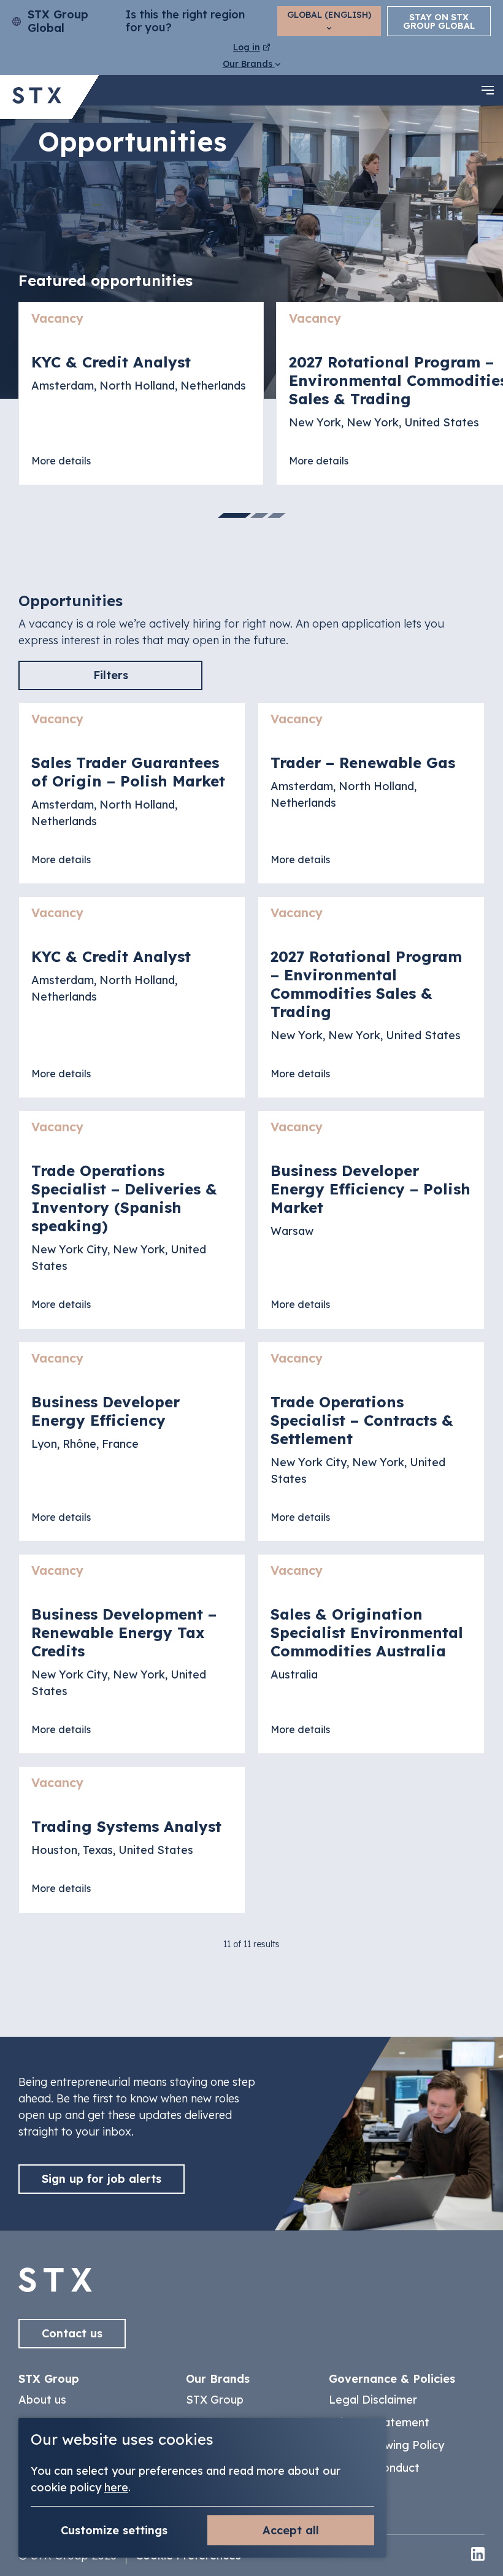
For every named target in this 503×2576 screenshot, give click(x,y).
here (116, 2487)
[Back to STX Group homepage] (37, 97)
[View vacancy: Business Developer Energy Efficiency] (132, 1442)
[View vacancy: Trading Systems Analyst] (132, 1840)
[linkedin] (478, 2555)
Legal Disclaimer (373, 2400)
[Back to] (55, 2288)
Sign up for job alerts (102, 2179)
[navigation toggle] (488, 90)
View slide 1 (235, 515)
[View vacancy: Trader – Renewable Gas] (371, 793)
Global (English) (329, 15)
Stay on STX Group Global (439, 21)
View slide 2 (259, 515)
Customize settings (114, 2530)
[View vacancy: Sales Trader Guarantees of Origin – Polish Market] (132, 793)
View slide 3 (277, 515)
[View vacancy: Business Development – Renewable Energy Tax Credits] (132, 1654)
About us (42, 2400)
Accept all (291, 2530)
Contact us (72, 2333)
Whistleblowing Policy (386, 2445)
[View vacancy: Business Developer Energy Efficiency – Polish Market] (371, 1220)
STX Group (215, 2400)
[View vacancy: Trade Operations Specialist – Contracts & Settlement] (371, 1442)
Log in (247, 47)
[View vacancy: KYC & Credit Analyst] (141, 394)
